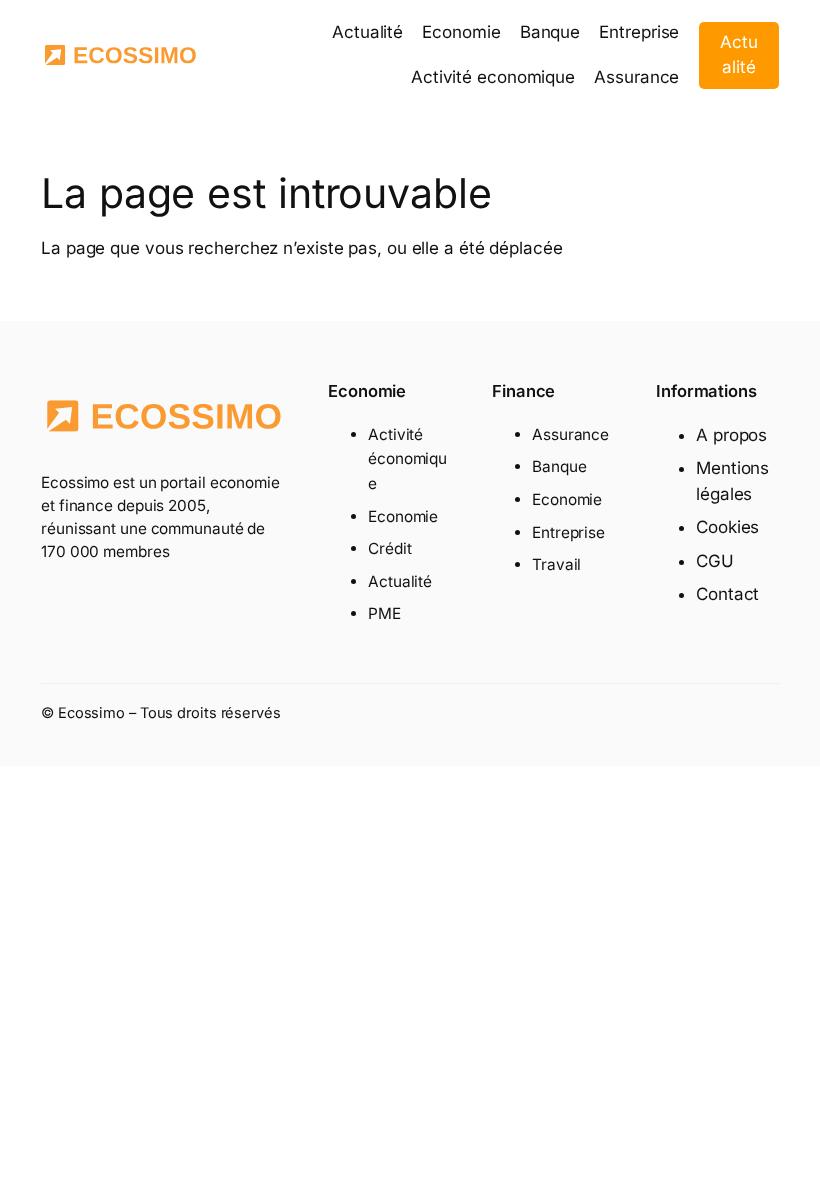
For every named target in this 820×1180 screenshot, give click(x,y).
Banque (559, 466)
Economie (403, 516)
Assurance (570, 434)
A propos (731, 435)
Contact (727, 594)
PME (384, 613)
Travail (556, 564)
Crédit (389, 548)
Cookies (727, 527)
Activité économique (407, 459)
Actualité (739, 54)
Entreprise (568, 532)
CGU (715, 561)
